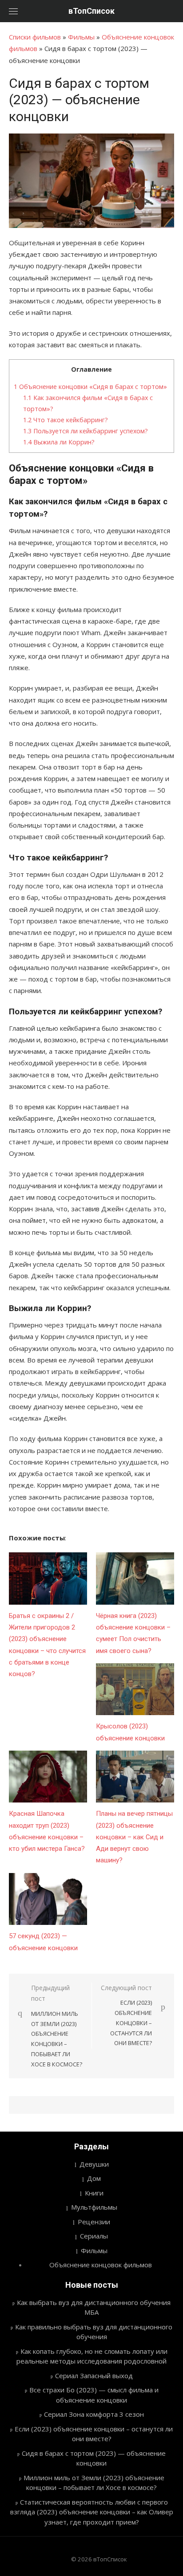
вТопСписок (91, 11)
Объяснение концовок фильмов (101, 2265)
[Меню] (13, 11)
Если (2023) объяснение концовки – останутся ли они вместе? (94, 2434)
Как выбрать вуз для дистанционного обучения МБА (94, 2307)
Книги (94, 2193)
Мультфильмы (94, 2207)
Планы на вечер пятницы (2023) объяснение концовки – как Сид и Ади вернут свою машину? (134, 1837)
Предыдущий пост (57, 2026)
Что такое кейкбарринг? (66, 420)
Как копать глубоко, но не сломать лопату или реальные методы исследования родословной (92, 2356)
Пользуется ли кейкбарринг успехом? (86, 431)
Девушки (94, 2164)
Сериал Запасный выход (94, 2376)
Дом (94, 2178)
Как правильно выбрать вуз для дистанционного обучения (94, 2332)
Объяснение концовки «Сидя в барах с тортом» (90, 387)
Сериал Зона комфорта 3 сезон (94, 2414)
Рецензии (94, 2222)
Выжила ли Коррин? (59, 442)
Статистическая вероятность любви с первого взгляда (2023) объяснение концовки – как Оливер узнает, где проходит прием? (92, 2512)
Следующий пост (126, 2015)
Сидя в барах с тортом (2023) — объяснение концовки (94, 2458)
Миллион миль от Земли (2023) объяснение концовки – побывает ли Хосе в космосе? (94, 2483)
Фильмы (81, 37)
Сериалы (94, 2236)
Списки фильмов (35, 37)
